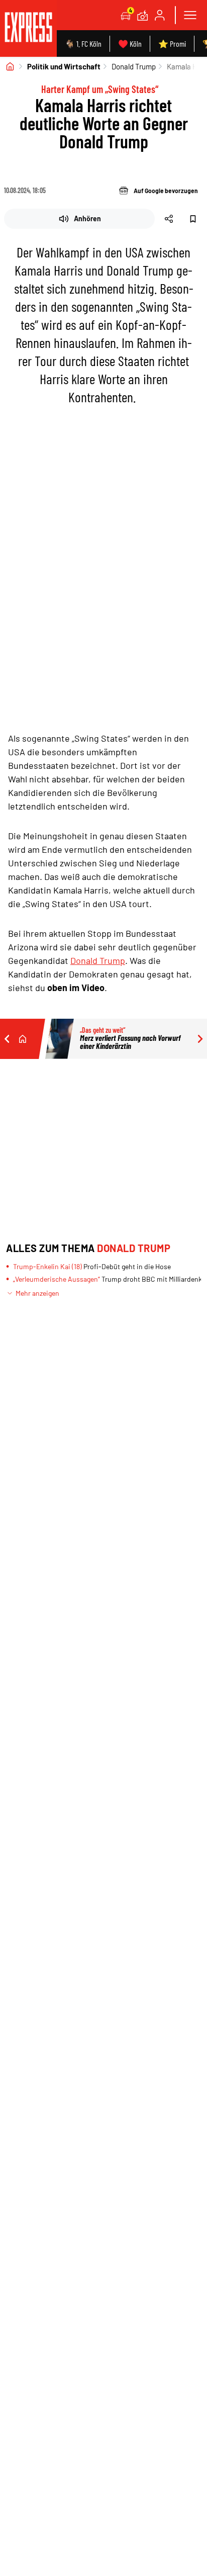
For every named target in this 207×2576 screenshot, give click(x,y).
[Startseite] (10, 66)
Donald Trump (134, 66)
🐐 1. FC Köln (83, 43)
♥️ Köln (130, 43)
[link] (28, 28)
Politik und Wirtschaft (64, 66)
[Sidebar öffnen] (190, 15)
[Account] (160, 15)
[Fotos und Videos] (143, 15)
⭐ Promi (172, 43)
